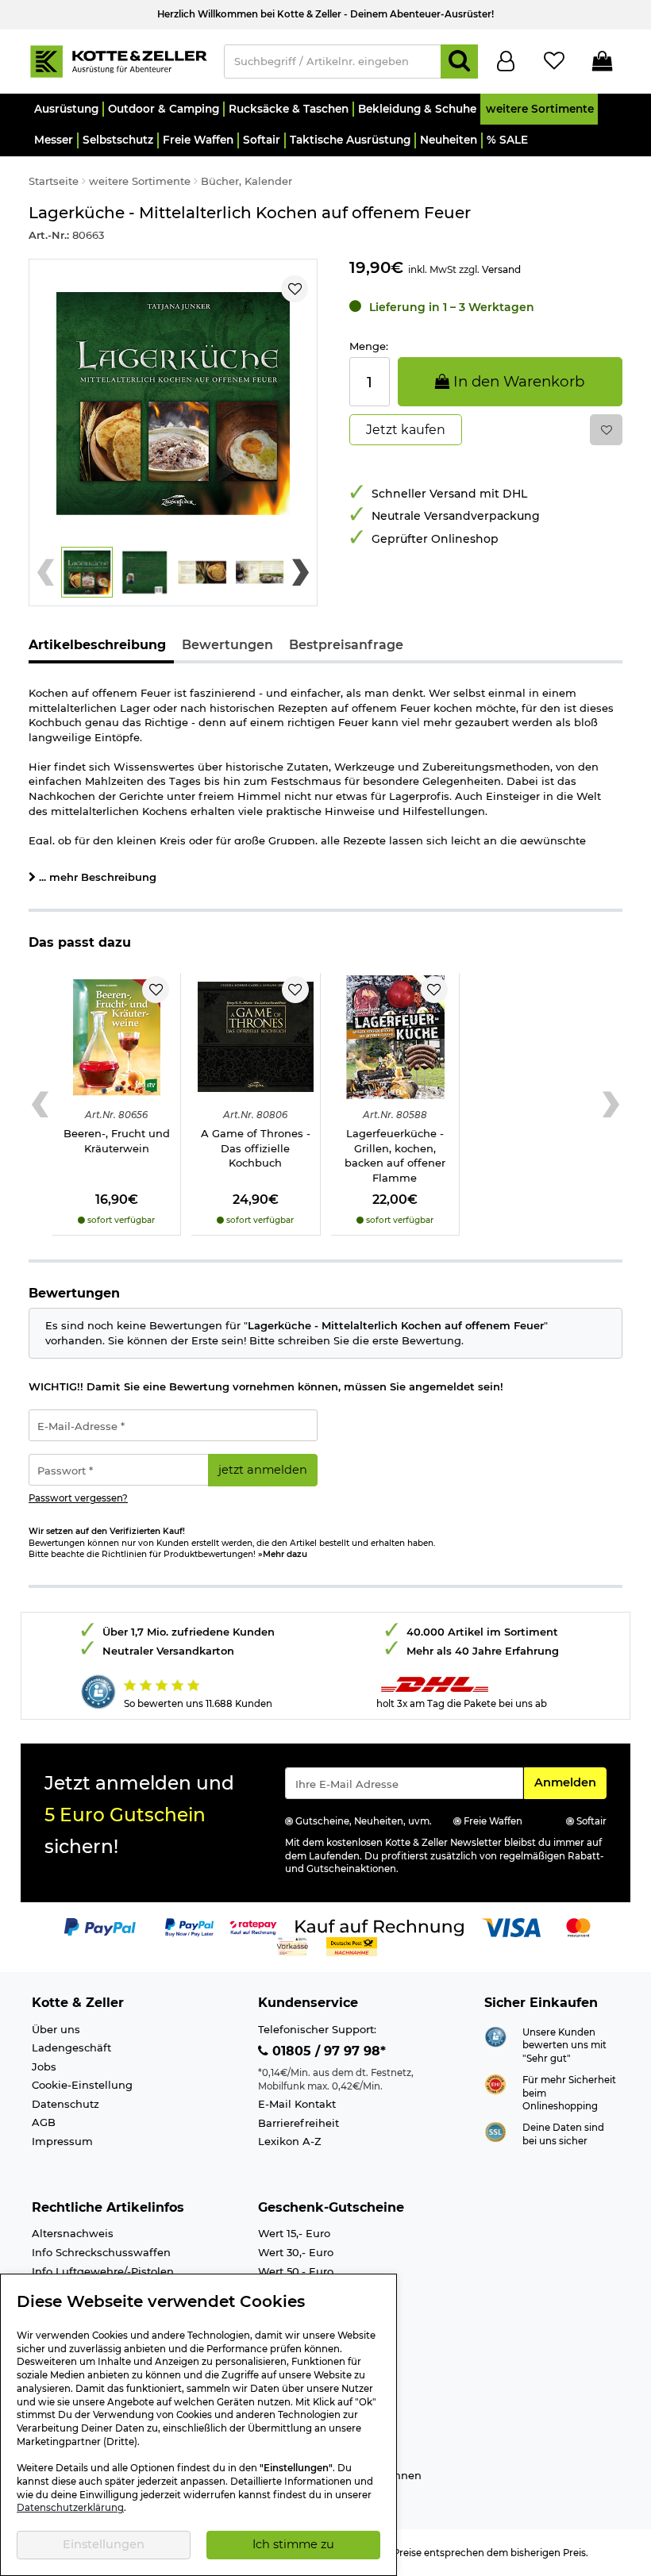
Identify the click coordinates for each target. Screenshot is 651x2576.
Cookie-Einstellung (82, 2085)
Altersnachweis (73, 2233)
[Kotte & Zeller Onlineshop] (118, 60)
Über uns (56, 2029)
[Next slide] (300, 572)
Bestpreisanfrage (346, 645)
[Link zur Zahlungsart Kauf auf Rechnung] (379, 1927)
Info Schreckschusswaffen (101, 2252)
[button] (65, 109)
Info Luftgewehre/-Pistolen (103, 2271)
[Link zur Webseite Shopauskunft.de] (495, 2036)
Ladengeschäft (71, 2047)
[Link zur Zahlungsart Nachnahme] (352, 1946)
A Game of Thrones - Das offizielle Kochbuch (256, 1148)
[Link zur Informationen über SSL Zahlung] (495, 2131)
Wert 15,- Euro (294, 2233)
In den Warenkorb (517, 381)
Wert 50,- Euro (296, 2271)
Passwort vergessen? (78, 1498)
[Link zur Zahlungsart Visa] (511, 1927)
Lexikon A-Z (290, 2141)
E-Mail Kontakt (297, 2104)
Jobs (44, 2067)
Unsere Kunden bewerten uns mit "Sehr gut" (564, 2045)
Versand (501, 269)
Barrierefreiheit (299, 2123)
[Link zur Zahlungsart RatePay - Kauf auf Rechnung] (254, 1927)
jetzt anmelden (263, 1470)
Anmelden (570, 1782)
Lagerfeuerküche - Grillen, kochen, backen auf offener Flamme (395, 1155)
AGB (44, 2122)
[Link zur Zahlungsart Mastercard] (578, 1927)
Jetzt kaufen (406, 430)
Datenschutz (65, 2104)
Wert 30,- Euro (296, 2252)
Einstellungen (104, 2544)
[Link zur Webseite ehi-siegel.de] (495, 2083)
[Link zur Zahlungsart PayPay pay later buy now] (189, 1927)
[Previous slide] (46, 572)
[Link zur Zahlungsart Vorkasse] (293, 1946)
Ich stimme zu (293, 2544)
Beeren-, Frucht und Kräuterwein (117, 1141)
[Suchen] (459, 62)
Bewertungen (227, 645)
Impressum (62, 2141)
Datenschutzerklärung (70, 2508)
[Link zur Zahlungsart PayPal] (100, 1927)
